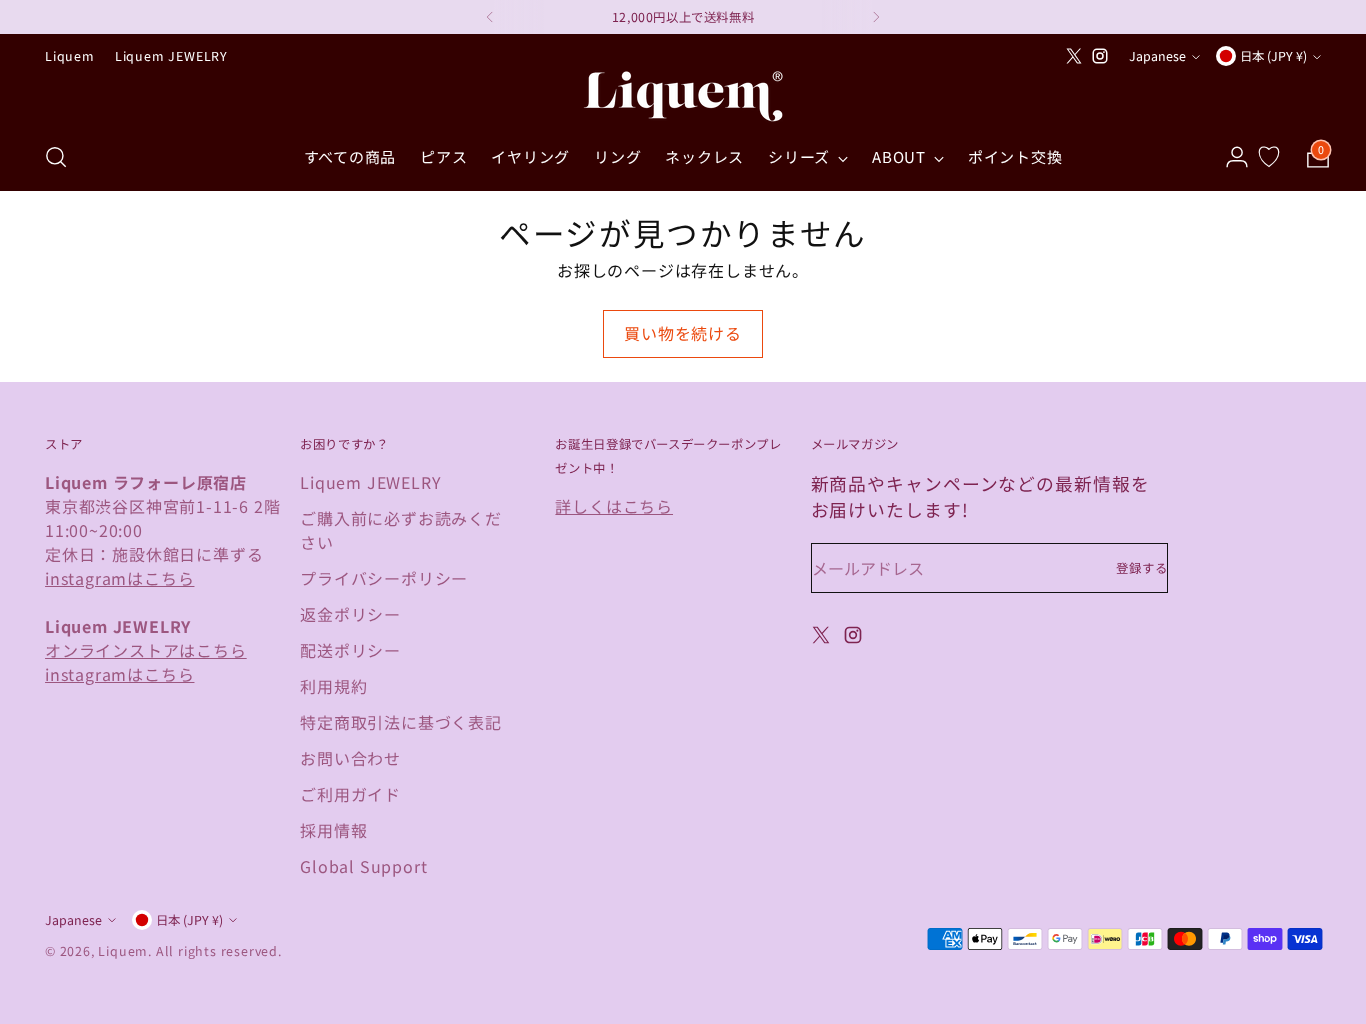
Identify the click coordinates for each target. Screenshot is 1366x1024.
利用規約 (333, 686)
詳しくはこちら (614, 506)
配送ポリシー (350, 650)
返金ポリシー (350, 614)
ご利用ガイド (350, 794)
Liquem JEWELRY (370, 482)
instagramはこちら (119, 578)
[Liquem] (683, 96)
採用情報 (333, 830)
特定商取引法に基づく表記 (401, 722)
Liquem (123, 951)
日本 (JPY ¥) (1273, 56)
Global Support (363, 866)
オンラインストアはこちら (146, 650)
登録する (1142, 568)
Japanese (1157, 56)
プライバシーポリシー (384, 578)
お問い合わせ (350, 758)
